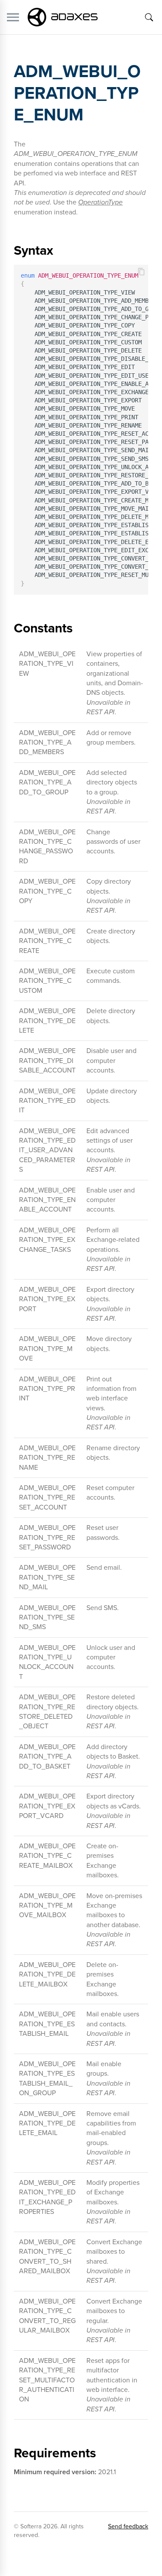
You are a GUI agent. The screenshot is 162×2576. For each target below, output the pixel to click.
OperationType (100, 202)
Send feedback (128, 2526)
